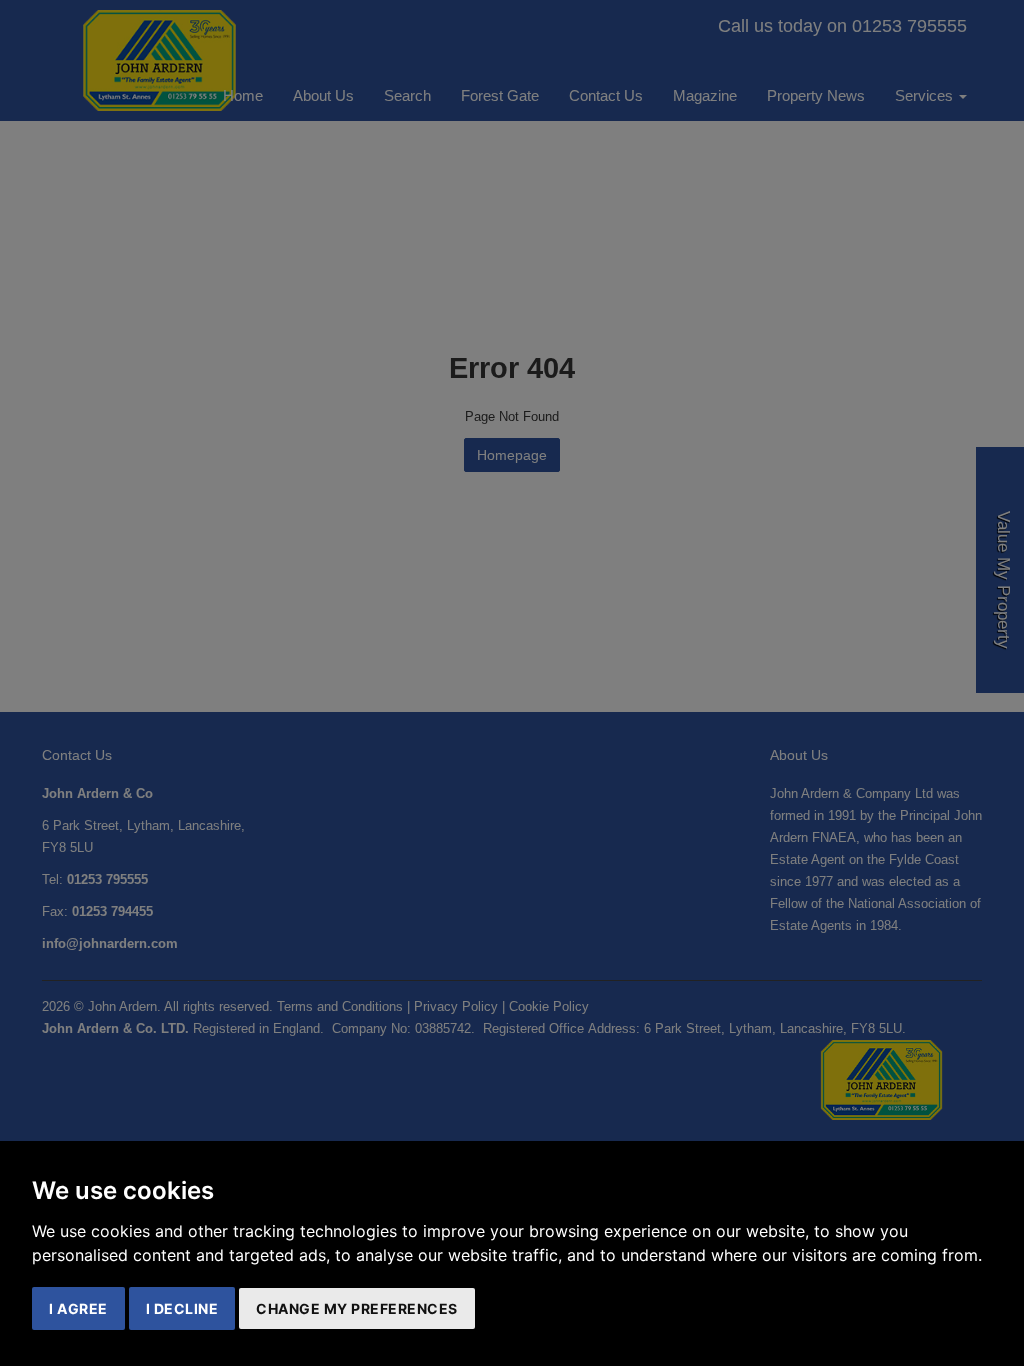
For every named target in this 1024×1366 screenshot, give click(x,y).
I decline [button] (182, 1308)
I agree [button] (78, 1308)
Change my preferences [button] (357, 1308)
